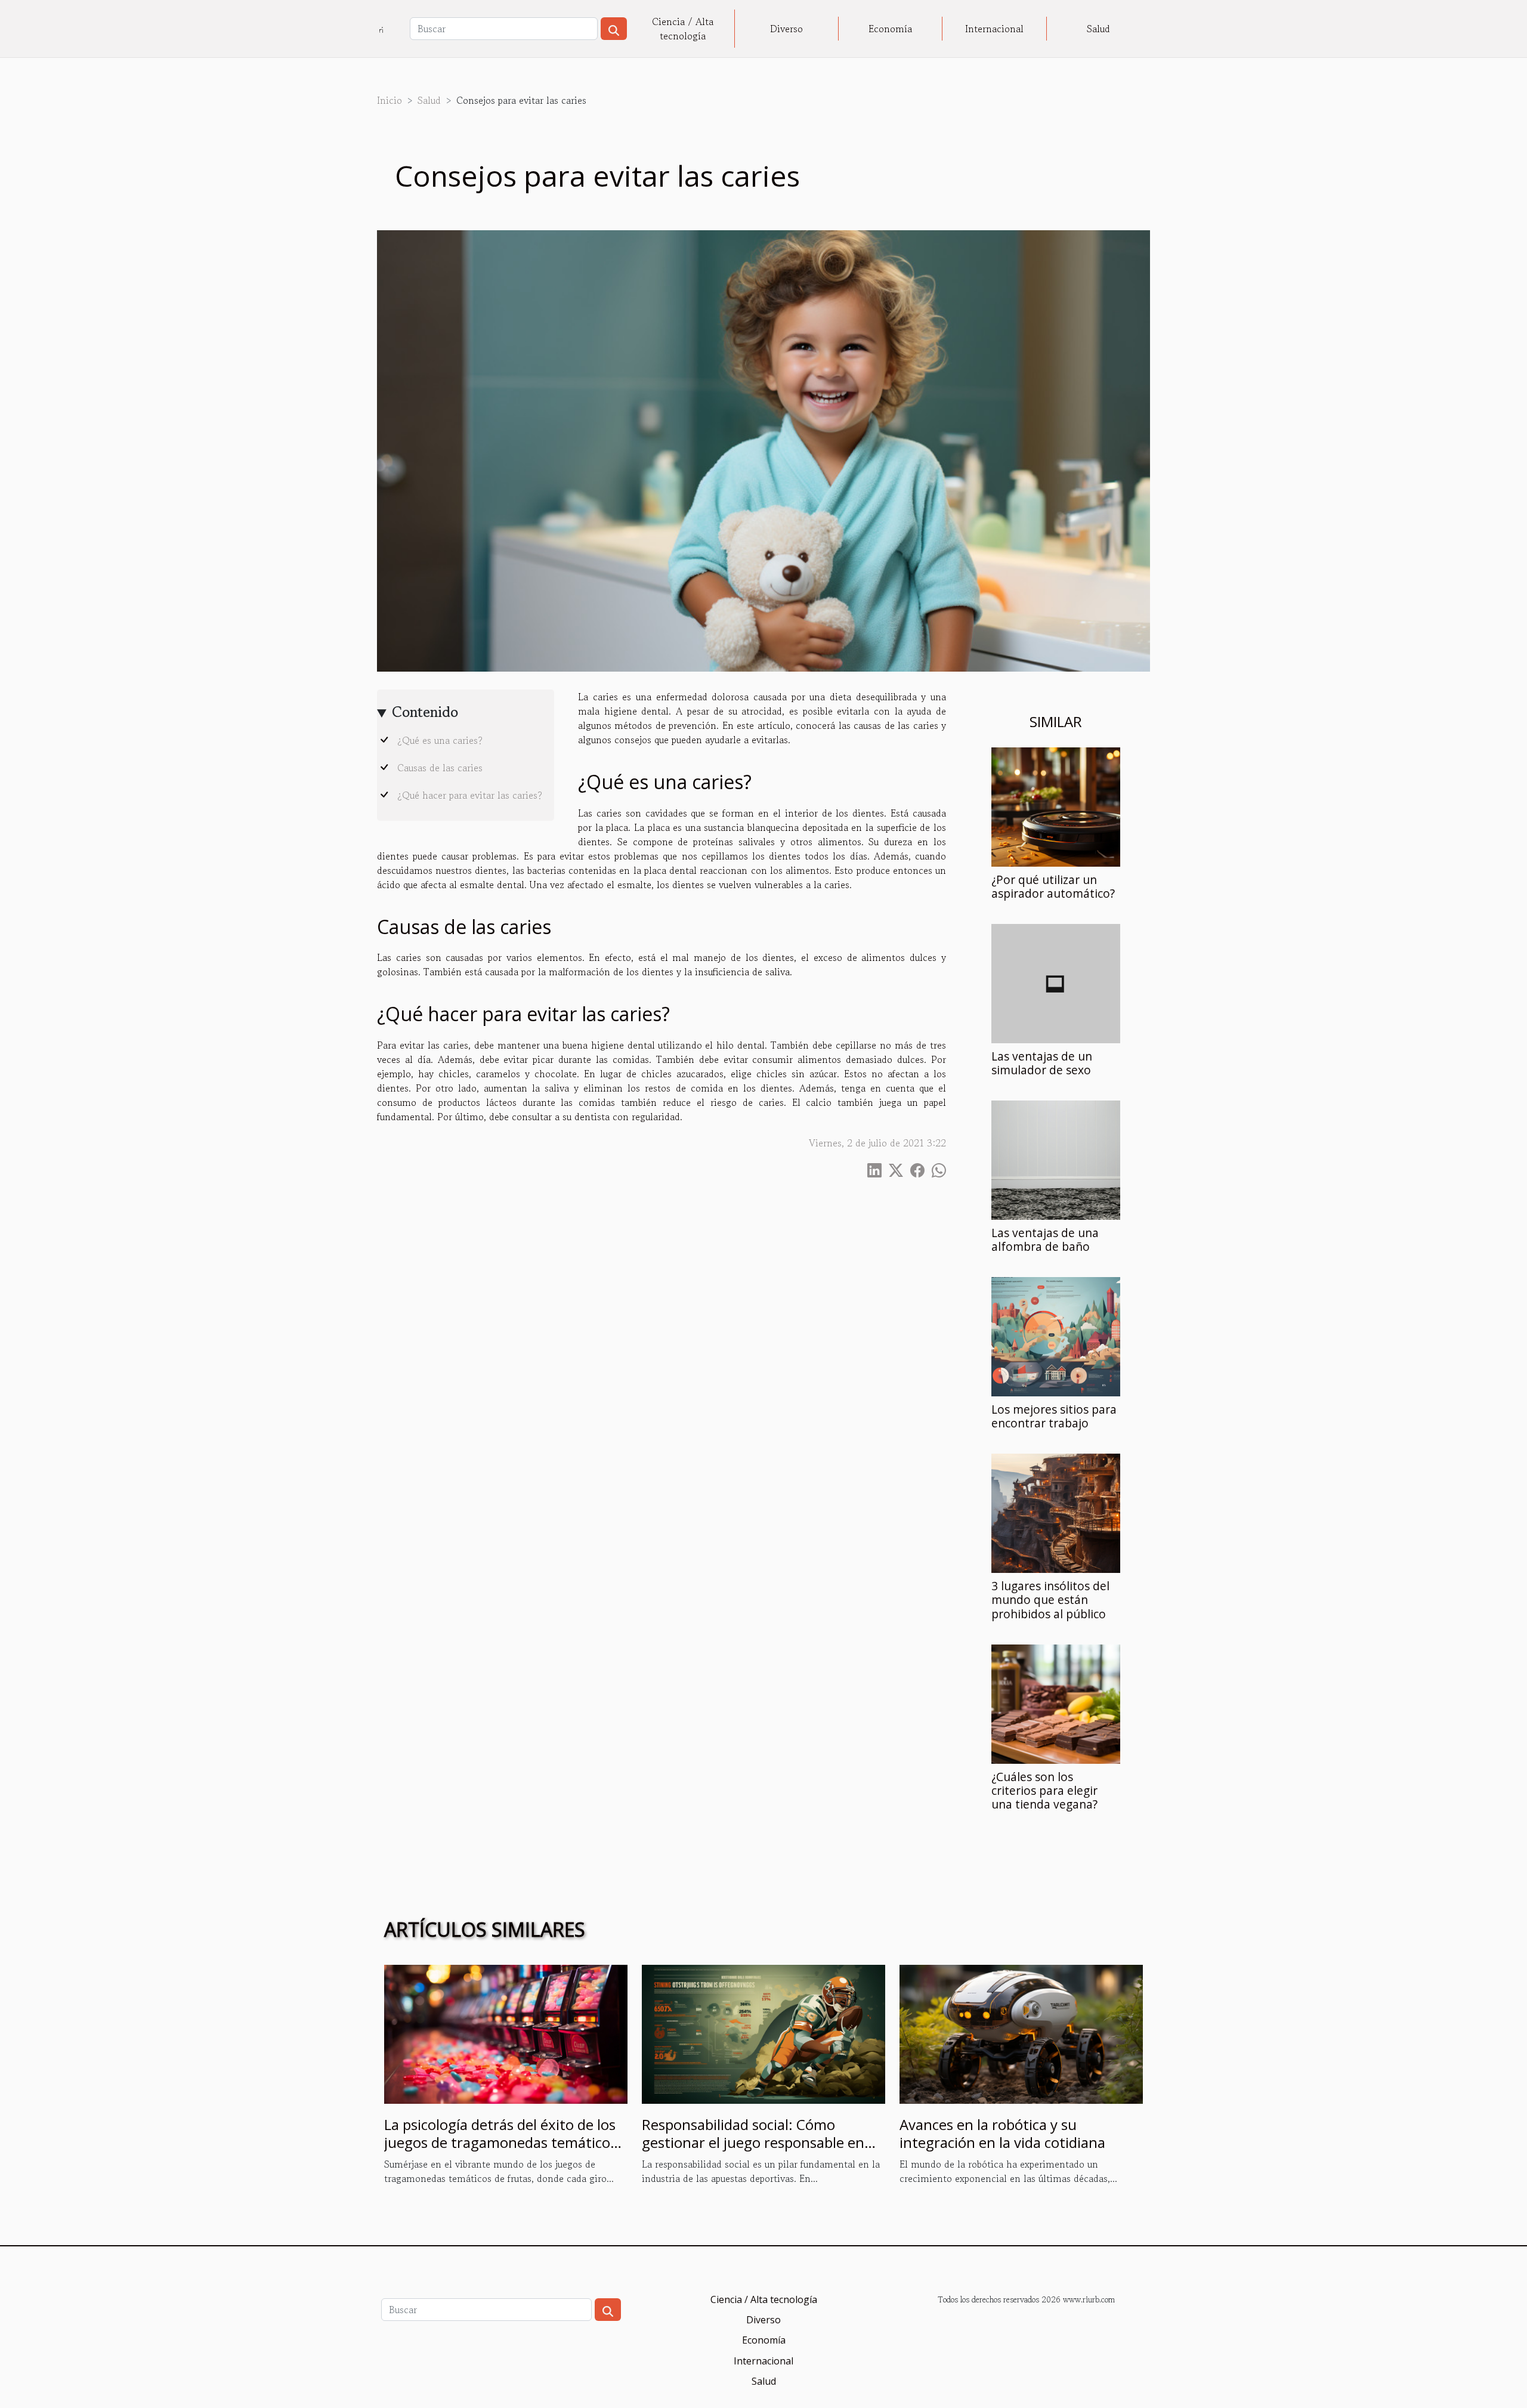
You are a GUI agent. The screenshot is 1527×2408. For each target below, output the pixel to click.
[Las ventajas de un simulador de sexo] (1056, 982)
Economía (890, 29)
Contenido (425, 712)
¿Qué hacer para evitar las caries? (470, 795)
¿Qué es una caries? (440, 740)
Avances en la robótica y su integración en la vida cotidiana (1002, 2133)
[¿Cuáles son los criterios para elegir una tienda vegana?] (1056, 1702)
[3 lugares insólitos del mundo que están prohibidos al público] (1056, 1512)
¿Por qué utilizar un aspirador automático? (1053, 886)
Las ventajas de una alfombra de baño (1045, 1239)
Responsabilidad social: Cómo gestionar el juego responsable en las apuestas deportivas (753, 2143)
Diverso (786, 29)
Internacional (994, 29)
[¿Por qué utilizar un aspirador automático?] (1056, 806)
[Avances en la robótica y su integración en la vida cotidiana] (1021, 2033)
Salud (1098, 29)
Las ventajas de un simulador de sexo (1042, 1063)
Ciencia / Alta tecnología (683, 29)
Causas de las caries (440, 768)
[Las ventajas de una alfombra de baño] (1056, 1159)
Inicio (390, 100)
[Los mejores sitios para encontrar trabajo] (1056, 1336)
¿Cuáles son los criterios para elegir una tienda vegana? (1044, 1790)
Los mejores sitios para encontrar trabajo (1054, 1416)
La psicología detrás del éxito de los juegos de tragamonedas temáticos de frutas (500, 2143)
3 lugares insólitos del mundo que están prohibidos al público (1050, 1599)
